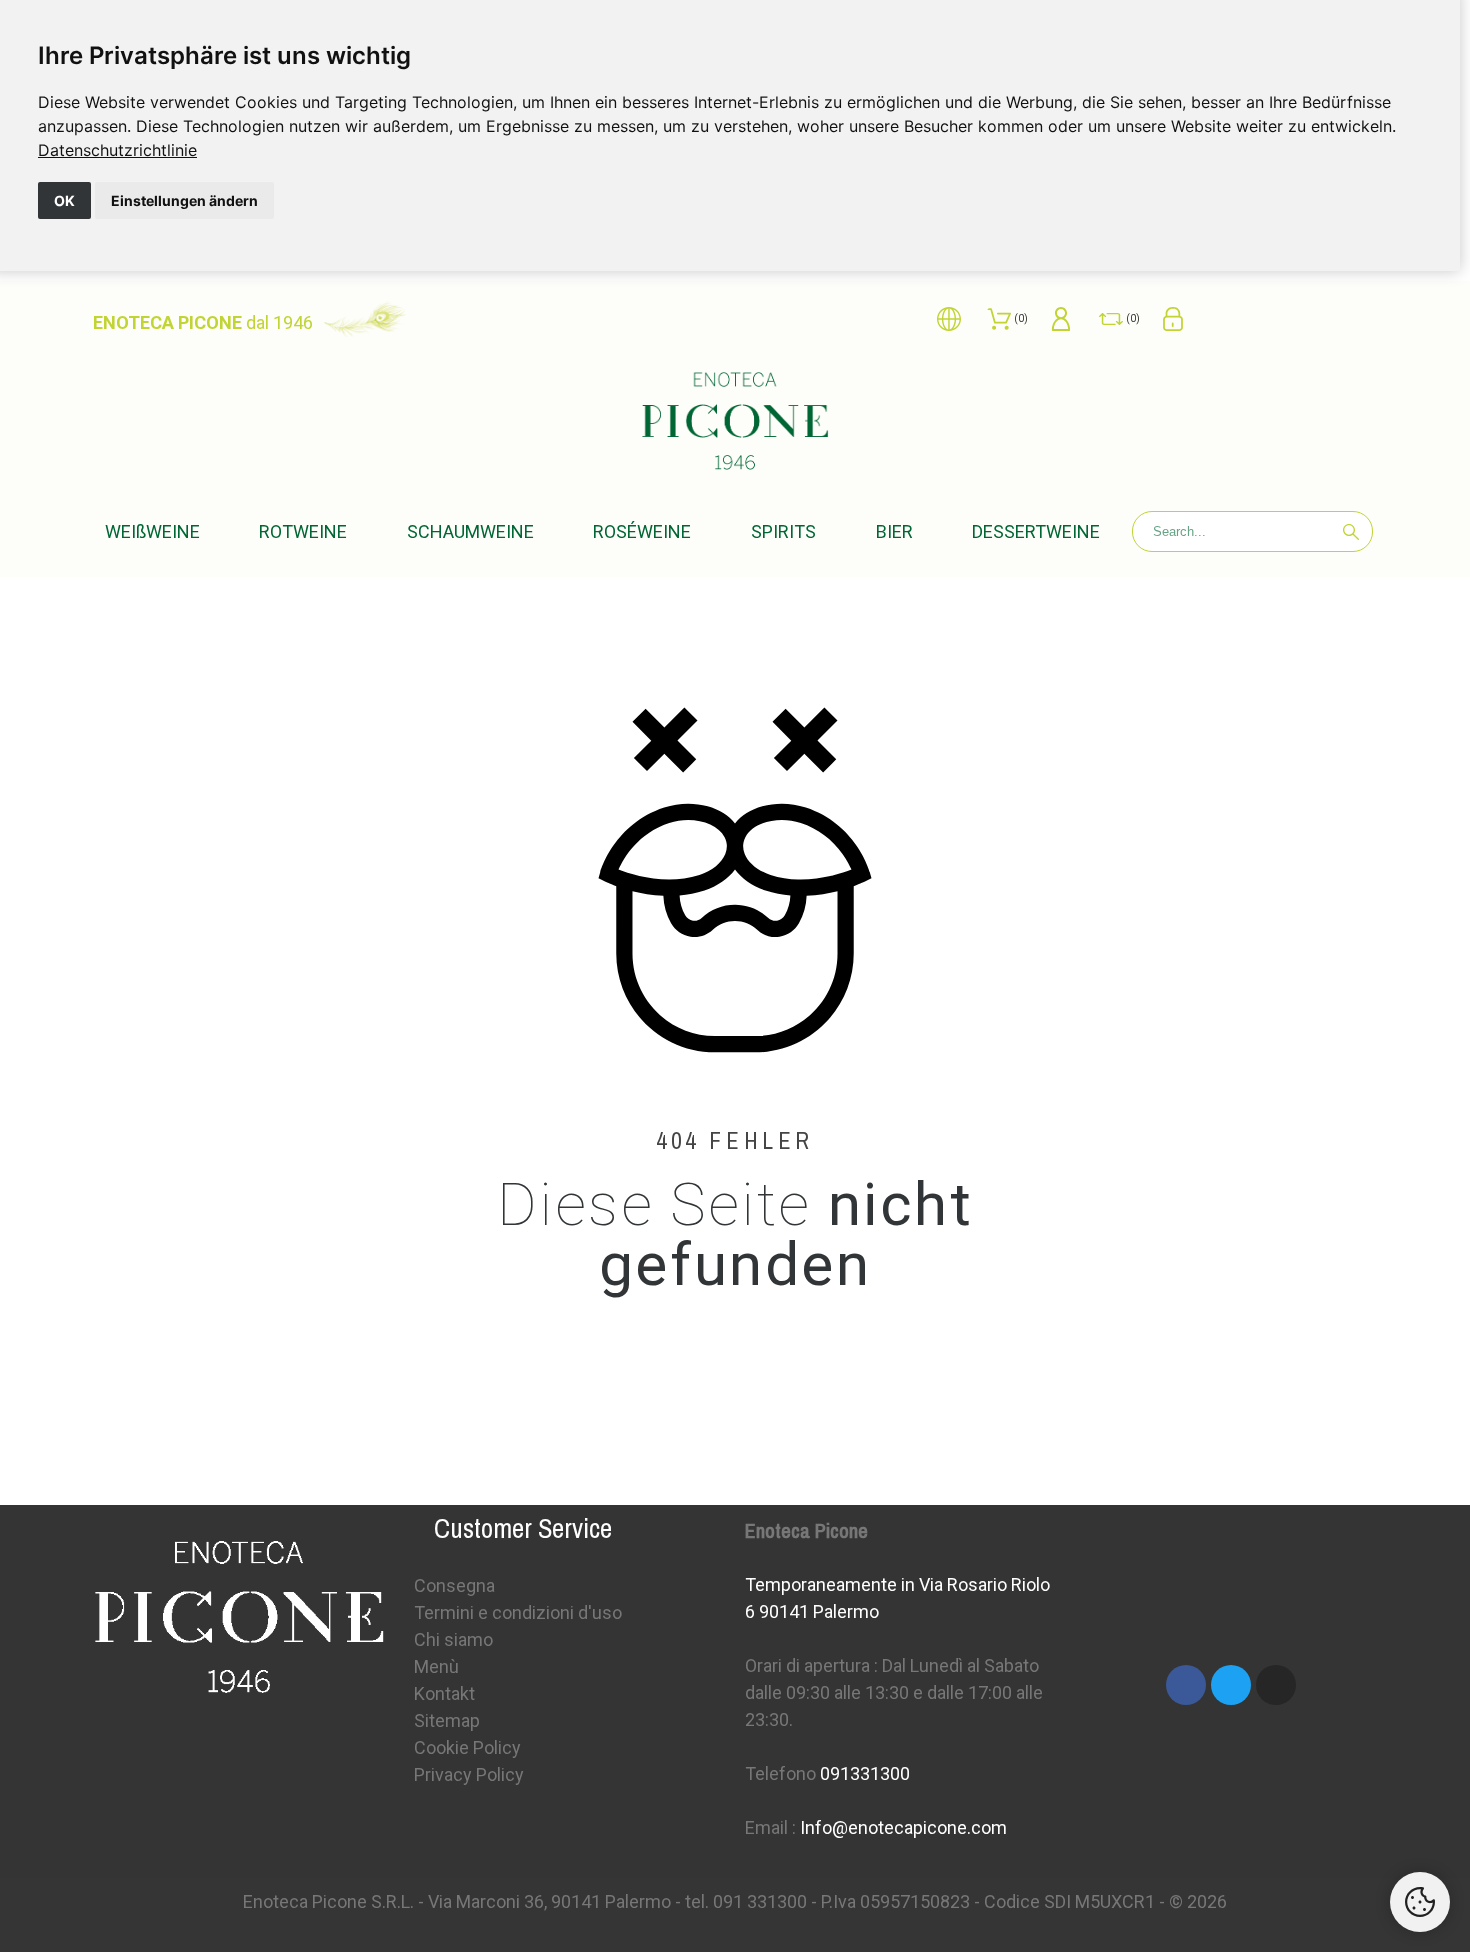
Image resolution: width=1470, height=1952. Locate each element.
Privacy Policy (469, 1774)
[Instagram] (1276, 1685)
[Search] (1351, 532)
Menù (436, 1666)
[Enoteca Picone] (735, 421)
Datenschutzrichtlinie (117, 150)
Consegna (454, 1585)
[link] (117, 150)
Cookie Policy (467, 1747)
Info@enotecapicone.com (903, 1827)
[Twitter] (1231, 1685)
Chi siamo (453, 1639)
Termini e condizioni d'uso (518, 1612)
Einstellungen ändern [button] (184, 200)
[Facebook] (1186, 1685)
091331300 (865, 1773)
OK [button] (64, 200)
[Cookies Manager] (1420, 1902)
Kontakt (444, 1693)
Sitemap (447, 1720)
